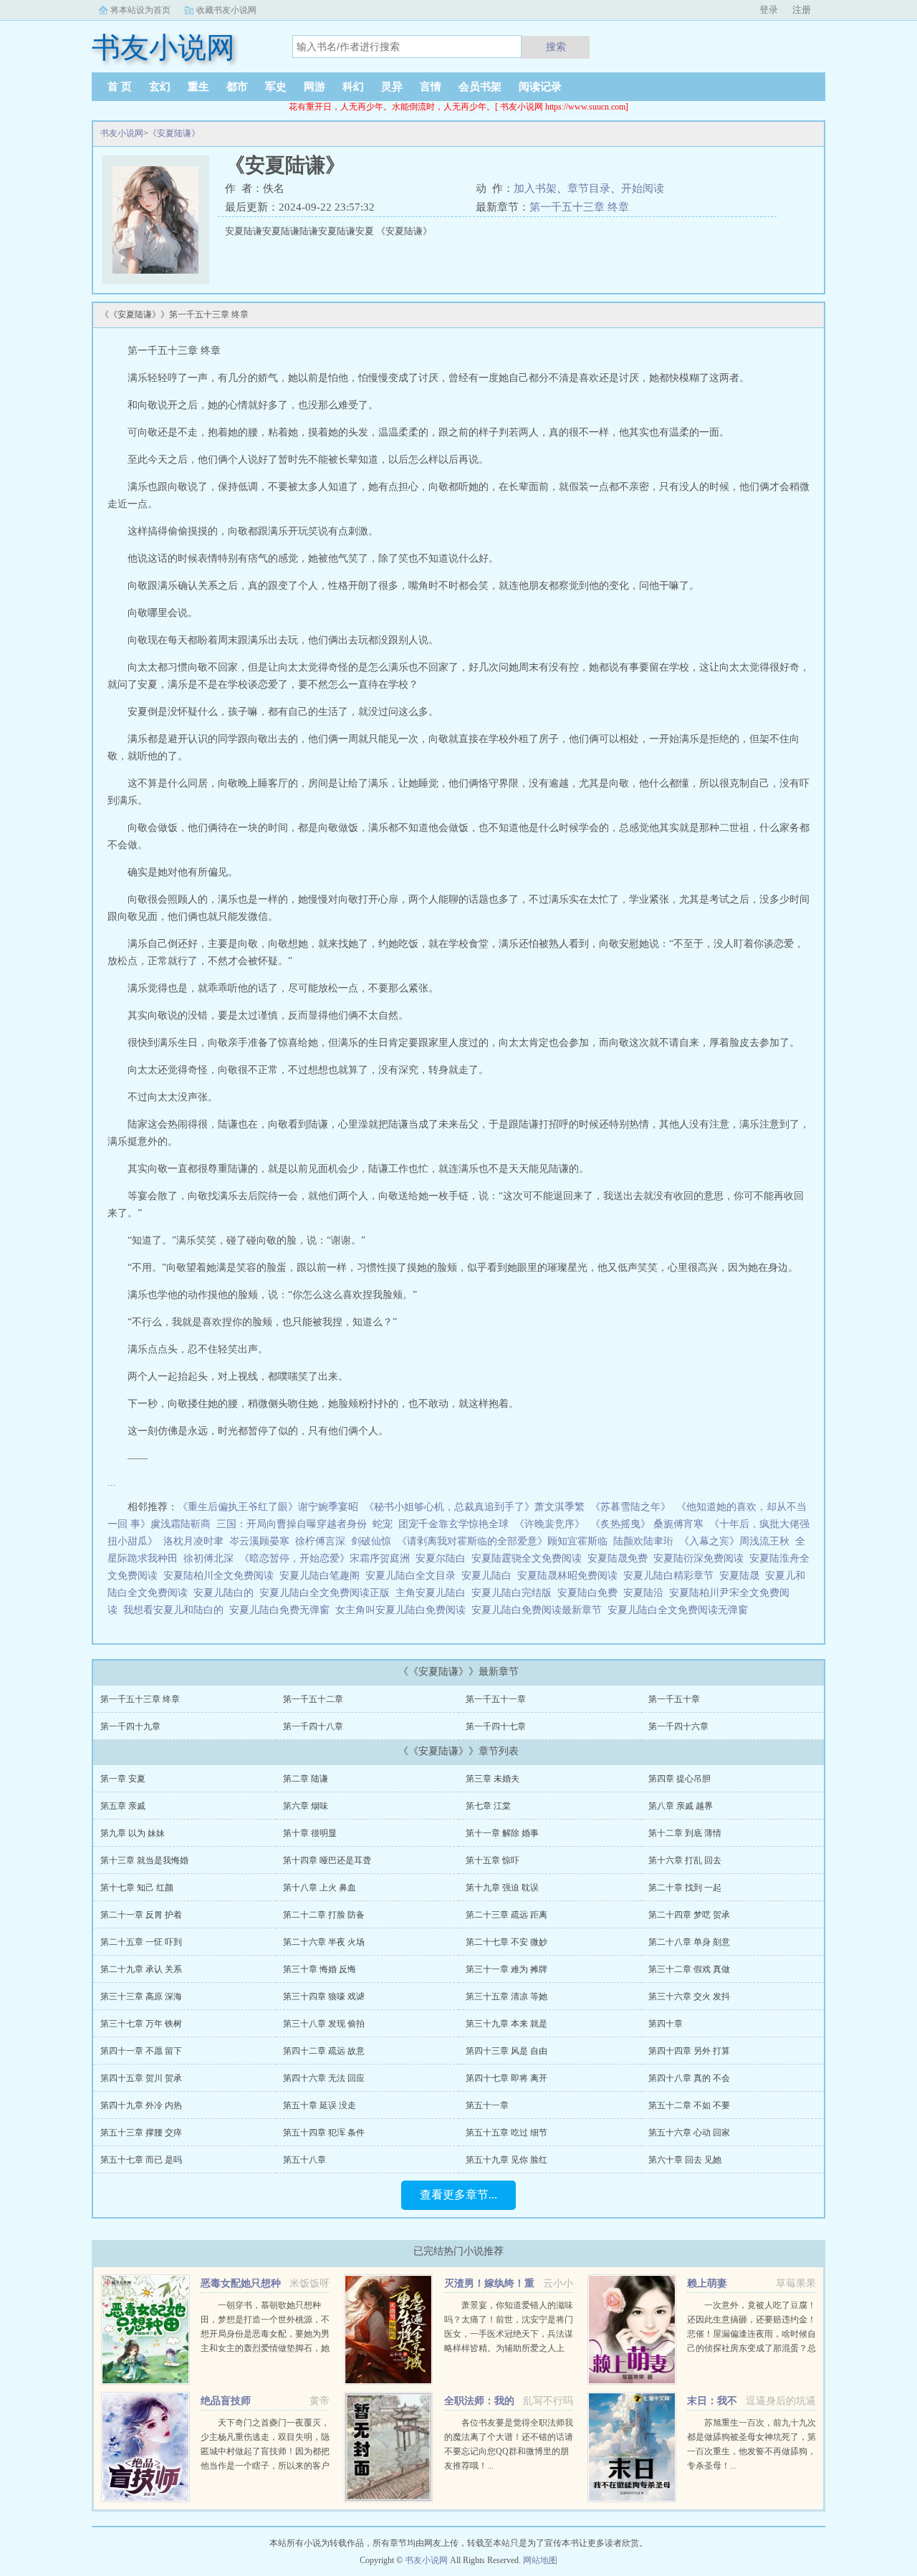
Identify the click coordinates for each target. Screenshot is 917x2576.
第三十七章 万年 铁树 (141, 2024)
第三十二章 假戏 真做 (689, 1969)
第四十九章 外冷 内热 (141, 2105)
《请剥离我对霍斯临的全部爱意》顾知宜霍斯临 (502, 1541)
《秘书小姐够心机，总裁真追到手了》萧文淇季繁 (474, 1507)
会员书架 (480, 87)
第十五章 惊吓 (493, 1860)
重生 (198, 87)
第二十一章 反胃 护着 (141, 1915)
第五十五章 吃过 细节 (506, 2133)
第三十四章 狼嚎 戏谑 (324, 1996)
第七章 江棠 (488, 1806)
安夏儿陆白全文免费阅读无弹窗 (681, 1610)
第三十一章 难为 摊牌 (506, 1969)
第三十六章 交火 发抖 (689, 1996)
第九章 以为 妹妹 (133, 1833)
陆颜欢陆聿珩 (643, 1541)
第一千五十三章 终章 (579, 207)
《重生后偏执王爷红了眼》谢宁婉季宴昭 (268, 1507)
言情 (431, 87)
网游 (315, 87)
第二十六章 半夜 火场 (324, 1942)
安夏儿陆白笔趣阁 (322, 1576)
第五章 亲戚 (123, 1806)
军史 (276, 87)
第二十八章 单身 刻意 (689, 1942)
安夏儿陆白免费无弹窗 (282, 1610)
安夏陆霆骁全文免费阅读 (529, 1558)
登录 (769, 10)
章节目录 (589, 188)
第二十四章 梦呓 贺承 (689, 1915)
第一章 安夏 (123, 1779)
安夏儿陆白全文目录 (413, 1576)
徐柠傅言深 (320, 1541)
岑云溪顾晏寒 (259, 1541)
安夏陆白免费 (590, 1593)
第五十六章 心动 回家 (689, 2133)
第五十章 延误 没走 (320, 2105)
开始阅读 (643, 188)
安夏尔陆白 (443, 1558)
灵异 (392, 87)
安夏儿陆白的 (226, 1593)
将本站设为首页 (140, 10)
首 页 (120, 87)
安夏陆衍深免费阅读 (701, 1558)
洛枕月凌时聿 (193, 1541)
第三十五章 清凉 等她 (506, 1996)
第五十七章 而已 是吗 (141, 2160)
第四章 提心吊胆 (680, 1779)
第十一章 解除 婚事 (502, 1833)
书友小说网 (122, 133)
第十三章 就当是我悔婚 (144, 1860)
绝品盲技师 (226, 2401)
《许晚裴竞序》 (549, 1524)
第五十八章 (304, 2160)
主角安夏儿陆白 (433, 1593)
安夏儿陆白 (489, 1576)
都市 (237, 87)
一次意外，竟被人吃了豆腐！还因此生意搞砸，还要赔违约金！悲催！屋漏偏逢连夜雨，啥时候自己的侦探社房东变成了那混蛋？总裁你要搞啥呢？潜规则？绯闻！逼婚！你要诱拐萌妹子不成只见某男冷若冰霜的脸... (752, 2348)
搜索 (556, 47)
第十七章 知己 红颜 (137, 1888)
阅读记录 (540, 87)
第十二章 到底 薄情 (685, 1833)
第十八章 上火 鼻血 (320, 1888)
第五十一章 (487, 2105)
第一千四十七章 (496, 1726)
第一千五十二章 (313, 1699)
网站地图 (540, 2560)
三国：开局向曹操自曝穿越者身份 (292, 1524)
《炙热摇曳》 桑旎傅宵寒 (647, 1524)
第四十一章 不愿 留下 (141, 2051)
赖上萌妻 (707, 2283)
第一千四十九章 (130, 1726)
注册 (802, 10)
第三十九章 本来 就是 (506, 2024)
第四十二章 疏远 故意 (324, 2051)
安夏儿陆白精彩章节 (671, 1576)
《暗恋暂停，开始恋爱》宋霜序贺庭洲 (325, 1558)
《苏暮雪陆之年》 (630, 1507)
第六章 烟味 (306, 1806)
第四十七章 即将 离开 (506, 2078)
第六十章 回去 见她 (685, 2160)
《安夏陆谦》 (174, 133)
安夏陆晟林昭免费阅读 (570, 1576)
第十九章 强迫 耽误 (502, 1888)
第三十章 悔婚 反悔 (320, 1969)
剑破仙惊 (371, 1541)
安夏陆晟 (742, 1576)
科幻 (353, 87)
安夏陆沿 (646, 1593)
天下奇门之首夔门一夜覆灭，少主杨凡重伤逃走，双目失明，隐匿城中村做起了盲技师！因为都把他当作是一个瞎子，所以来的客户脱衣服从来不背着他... (265, 2451)
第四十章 (666, 2024)
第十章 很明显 (310, 1833)
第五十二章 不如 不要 (689, 2105)
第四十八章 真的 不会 (689, 2078)
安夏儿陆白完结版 (514, 1593)
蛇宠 (383, 1524)
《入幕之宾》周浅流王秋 (734, 1541)
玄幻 (160, 87)
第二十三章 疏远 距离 (506, 1915)
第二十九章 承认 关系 (141, 1969)
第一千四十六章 (678, 1726)
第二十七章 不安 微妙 (506, 1942)
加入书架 (535, 188)
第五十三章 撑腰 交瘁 (141, 2133)
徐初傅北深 (208, 1558)
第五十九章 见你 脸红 (506, 2160)
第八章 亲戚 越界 (681, 1806)
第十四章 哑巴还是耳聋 (327, 1860)
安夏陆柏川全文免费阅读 (221, 1576)
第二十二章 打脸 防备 (324, 1915)
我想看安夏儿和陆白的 (176, 1610)
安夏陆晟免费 (620, 1558)
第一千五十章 (674, 1699)
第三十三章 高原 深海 (141, 1996)
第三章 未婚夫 (493, 1779)
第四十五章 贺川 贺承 (141, 2078)
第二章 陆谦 (306, 1779)
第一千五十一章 (496, 1699)
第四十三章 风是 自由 (506, 2051)
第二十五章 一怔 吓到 (141, 1942)
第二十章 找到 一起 (685, 1888)
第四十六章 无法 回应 (324, 2078)
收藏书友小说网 (226, 10)
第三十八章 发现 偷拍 (324, 2024)
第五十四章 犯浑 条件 (324, 2133)
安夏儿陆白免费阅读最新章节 (539, 1610)
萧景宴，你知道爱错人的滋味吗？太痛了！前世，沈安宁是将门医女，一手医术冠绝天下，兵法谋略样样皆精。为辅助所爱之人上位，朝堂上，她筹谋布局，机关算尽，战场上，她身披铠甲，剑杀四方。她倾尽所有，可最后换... (509, 2348)
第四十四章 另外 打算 (689, 2051)
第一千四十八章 (313, 1726)
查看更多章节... (458, 2195)
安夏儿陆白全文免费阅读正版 (327, 1593)
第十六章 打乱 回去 (685, 1860)
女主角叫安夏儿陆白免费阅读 (403, 1610)
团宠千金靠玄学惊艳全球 (453, 1524)
